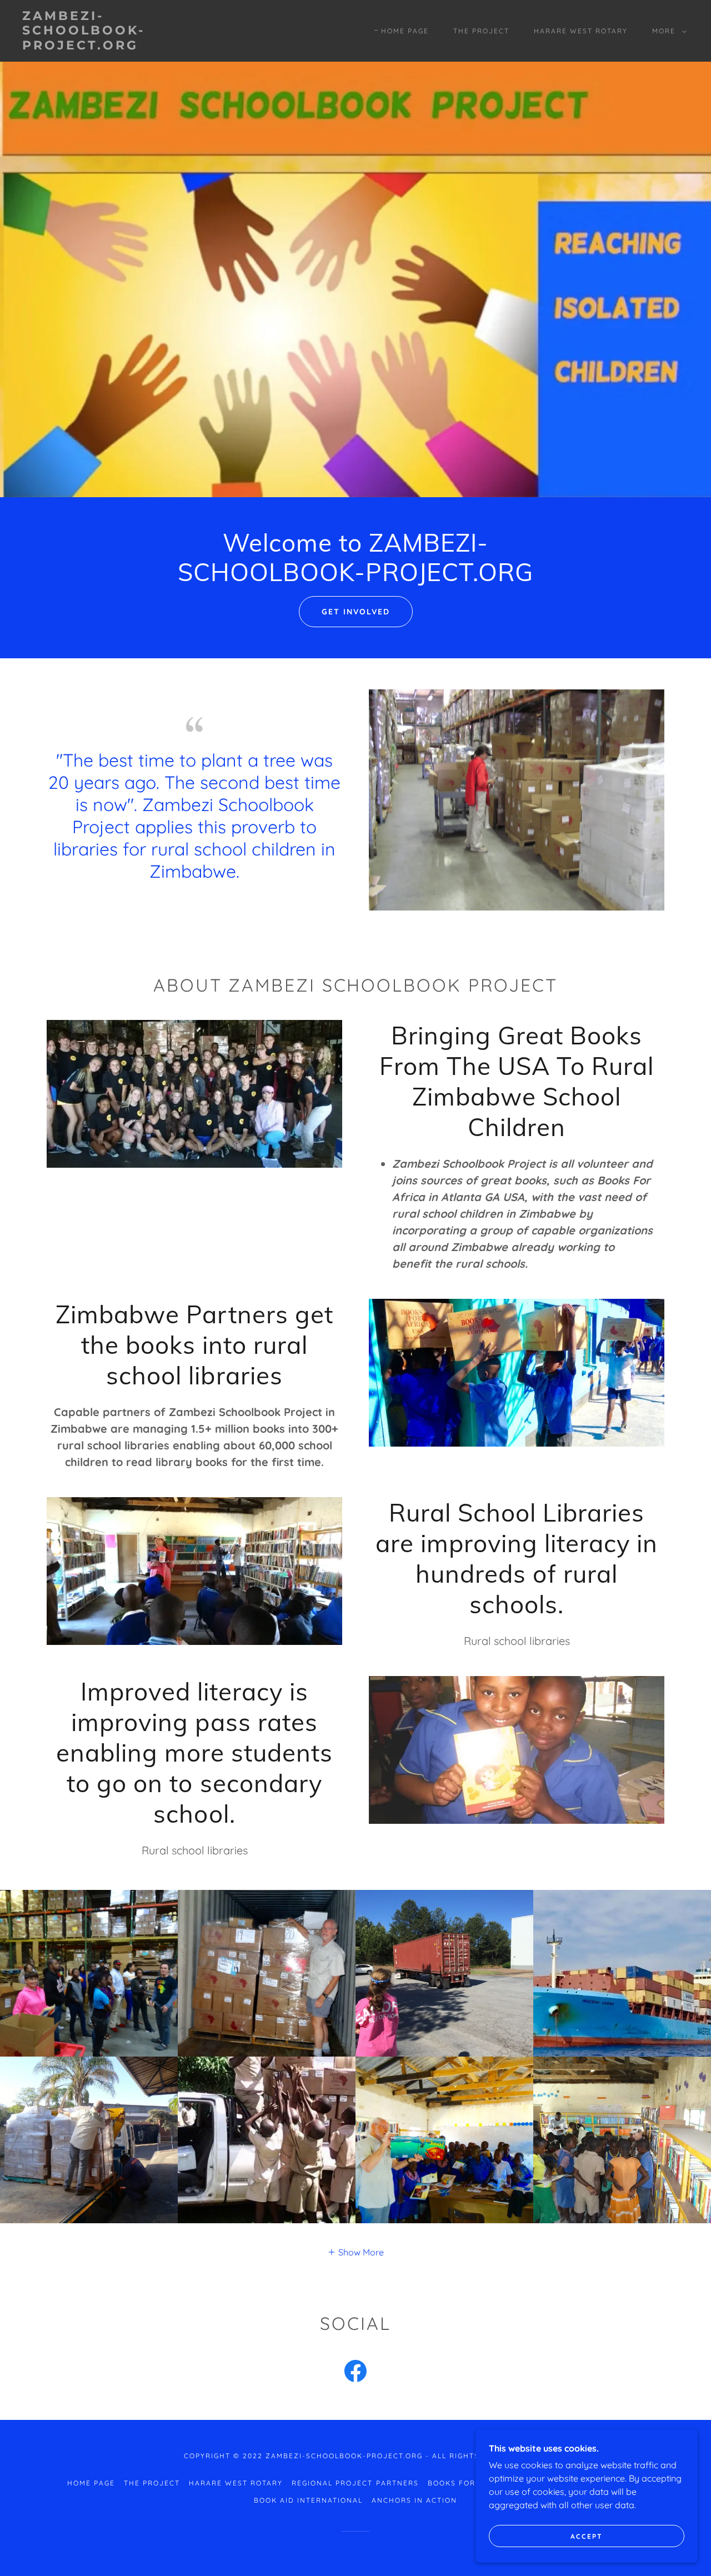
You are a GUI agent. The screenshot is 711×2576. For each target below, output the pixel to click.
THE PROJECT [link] (481, 31)
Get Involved (356, 612)
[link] (113, 46)
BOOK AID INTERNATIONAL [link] (308, 2500)
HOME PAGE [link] (405, 31)
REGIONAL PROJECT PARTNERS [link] (355, 2483)
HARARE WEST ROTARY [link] (581, 31)
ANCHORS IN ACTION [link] (414, 2500)
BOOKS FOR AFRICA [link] (468, 2483)
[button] (667, 31)
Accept (587, 2536)
